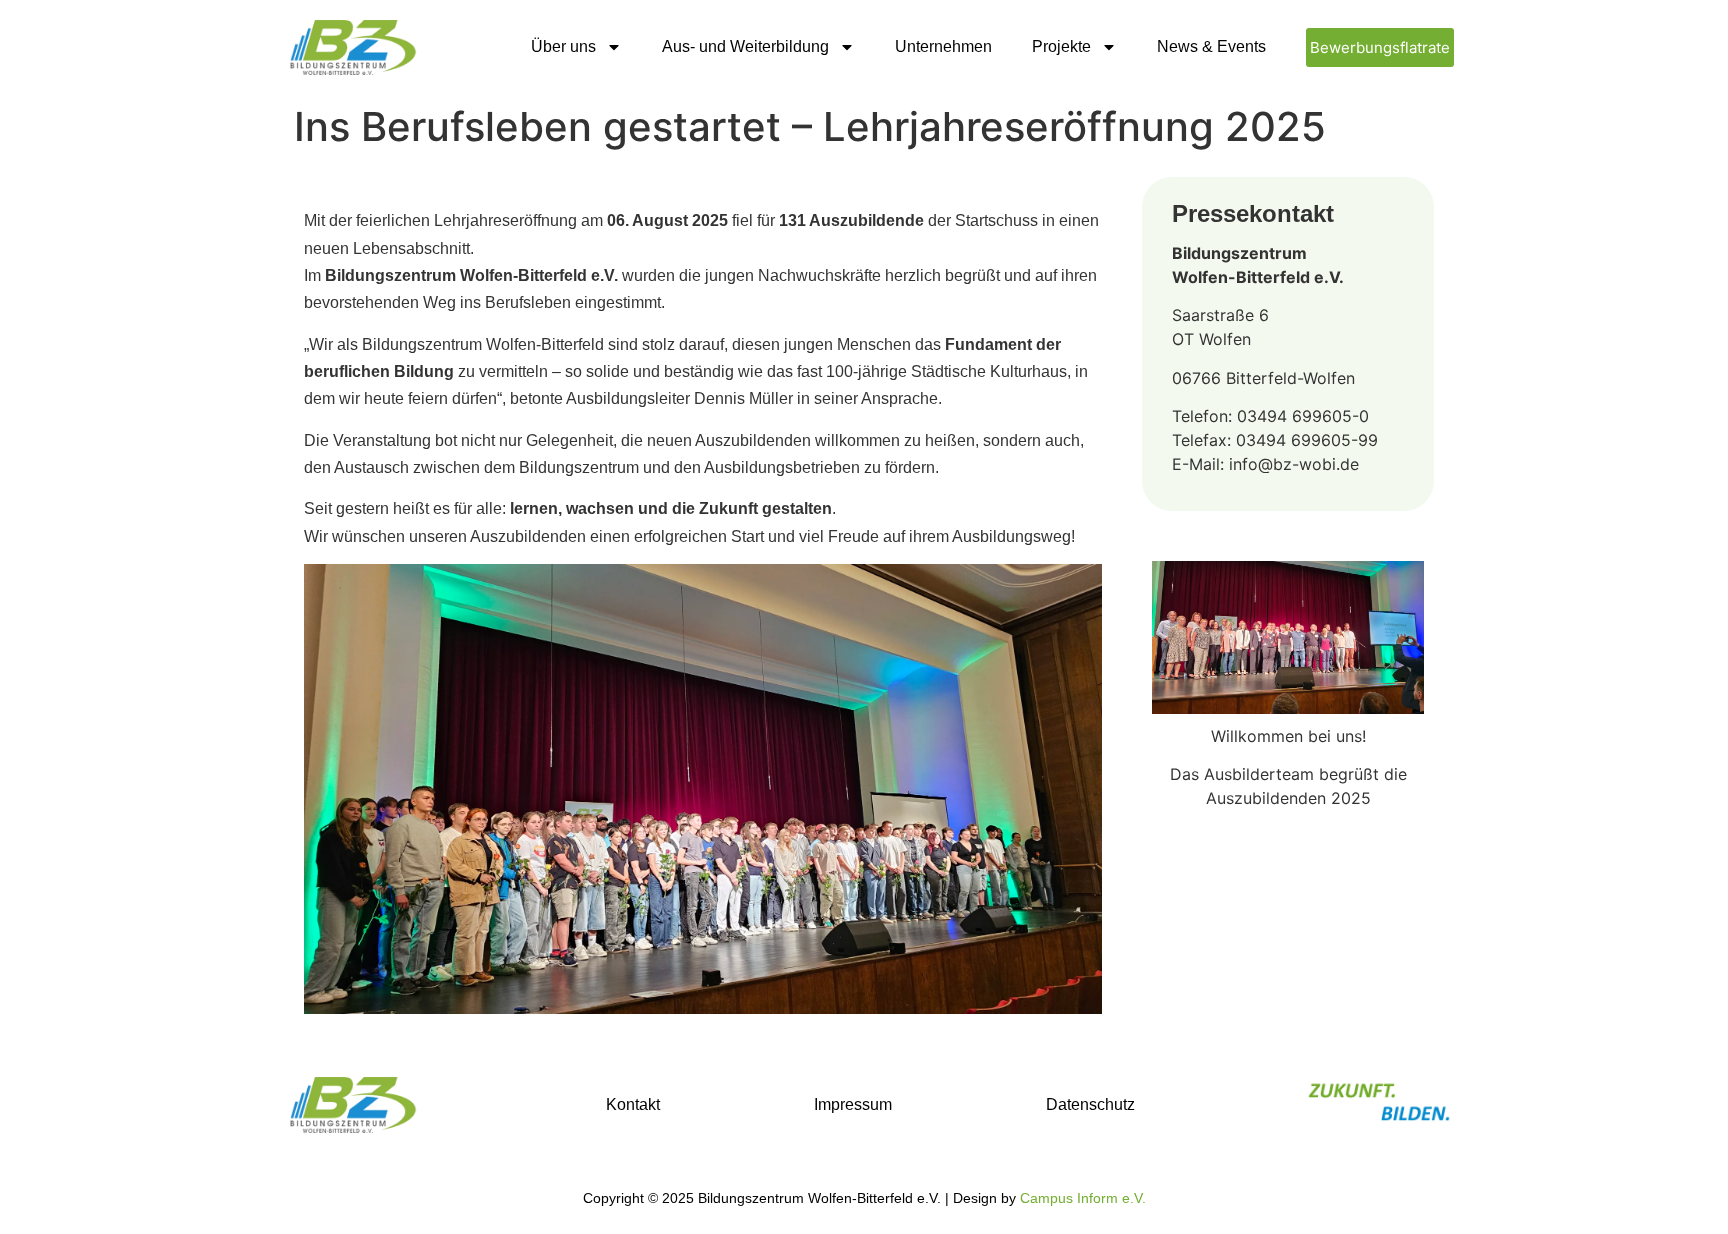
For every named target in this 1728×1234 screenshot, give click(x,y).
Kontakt (633, 1104)
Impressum (853, 1104)
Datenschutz (1090, 1104)
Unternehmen (943, 46)
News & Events (1211, 46)
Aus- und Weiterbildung (745, 46)
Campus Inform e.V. (1083, 1198)
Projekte (1061, 46)
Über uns (563, 46)
